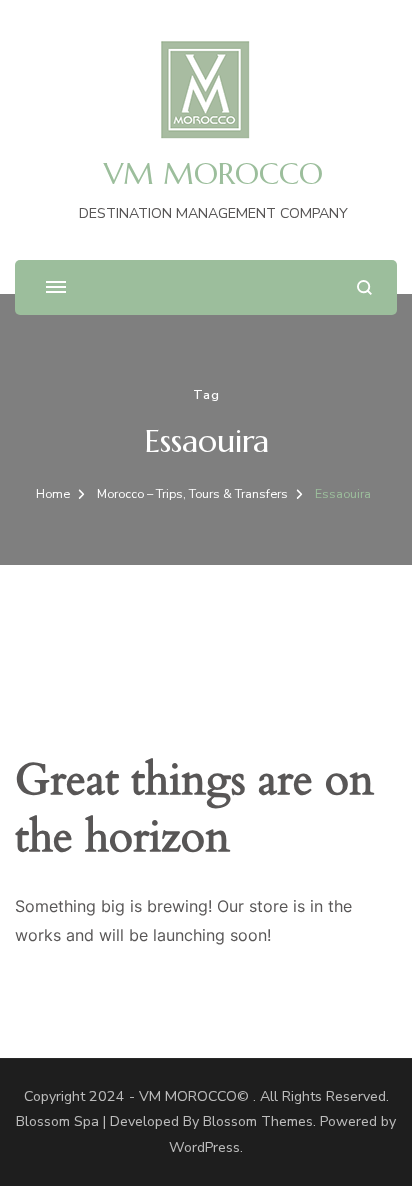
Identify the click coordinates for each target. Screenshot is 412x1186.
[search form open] (364, 287)
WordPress (204, 1147)
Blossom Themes (258, 1121)
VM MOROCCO (213, 173)
